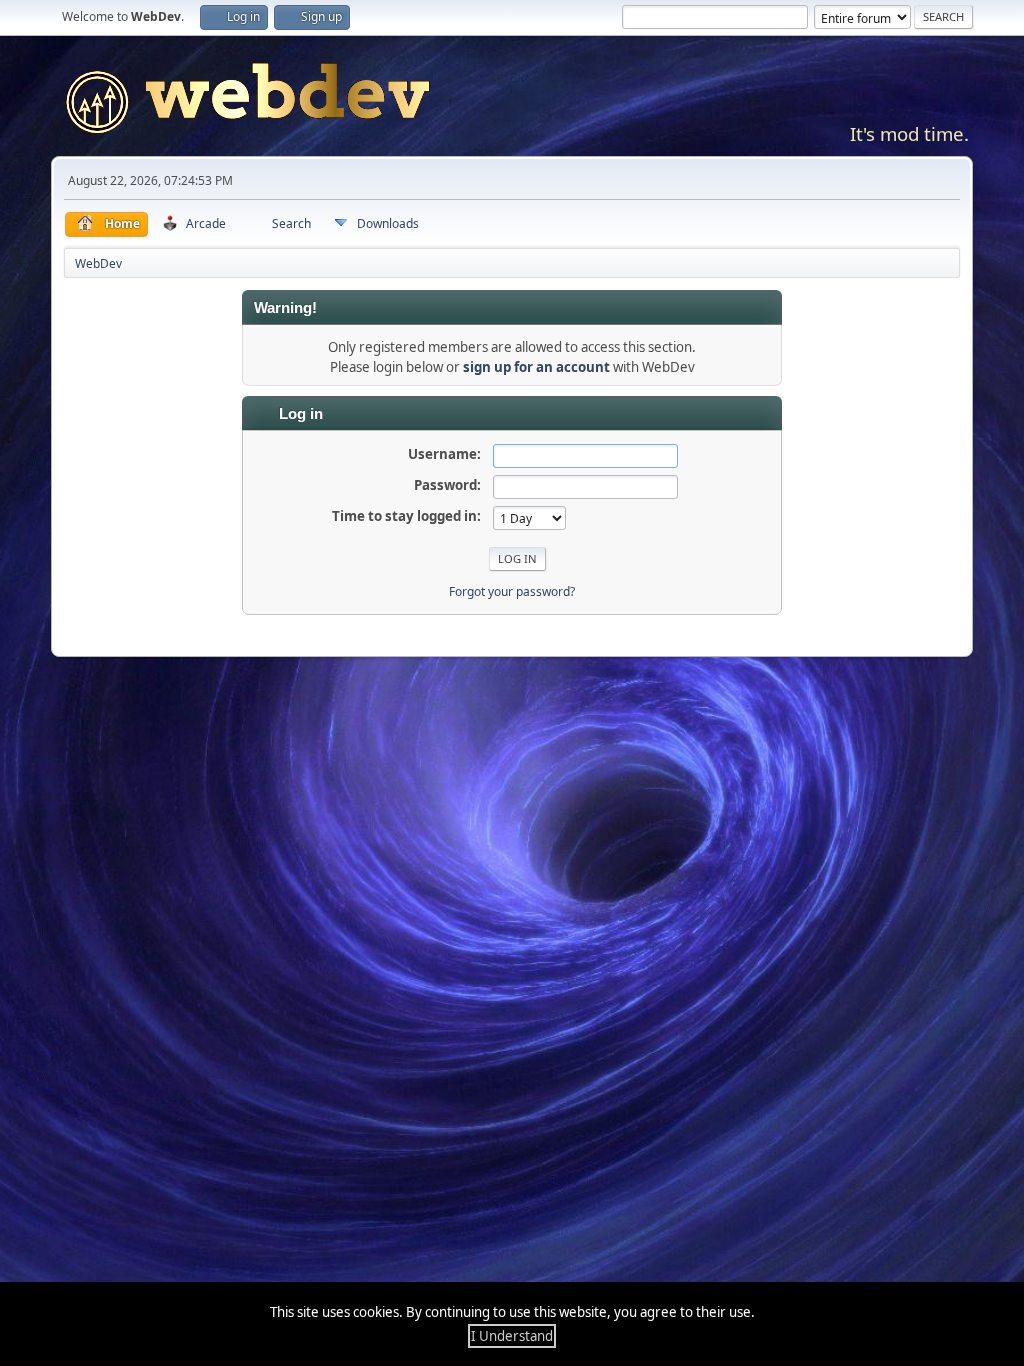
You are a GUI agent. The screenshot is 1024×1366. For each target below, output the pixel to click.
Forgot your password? (512, 591)
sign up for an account (536, 367)
